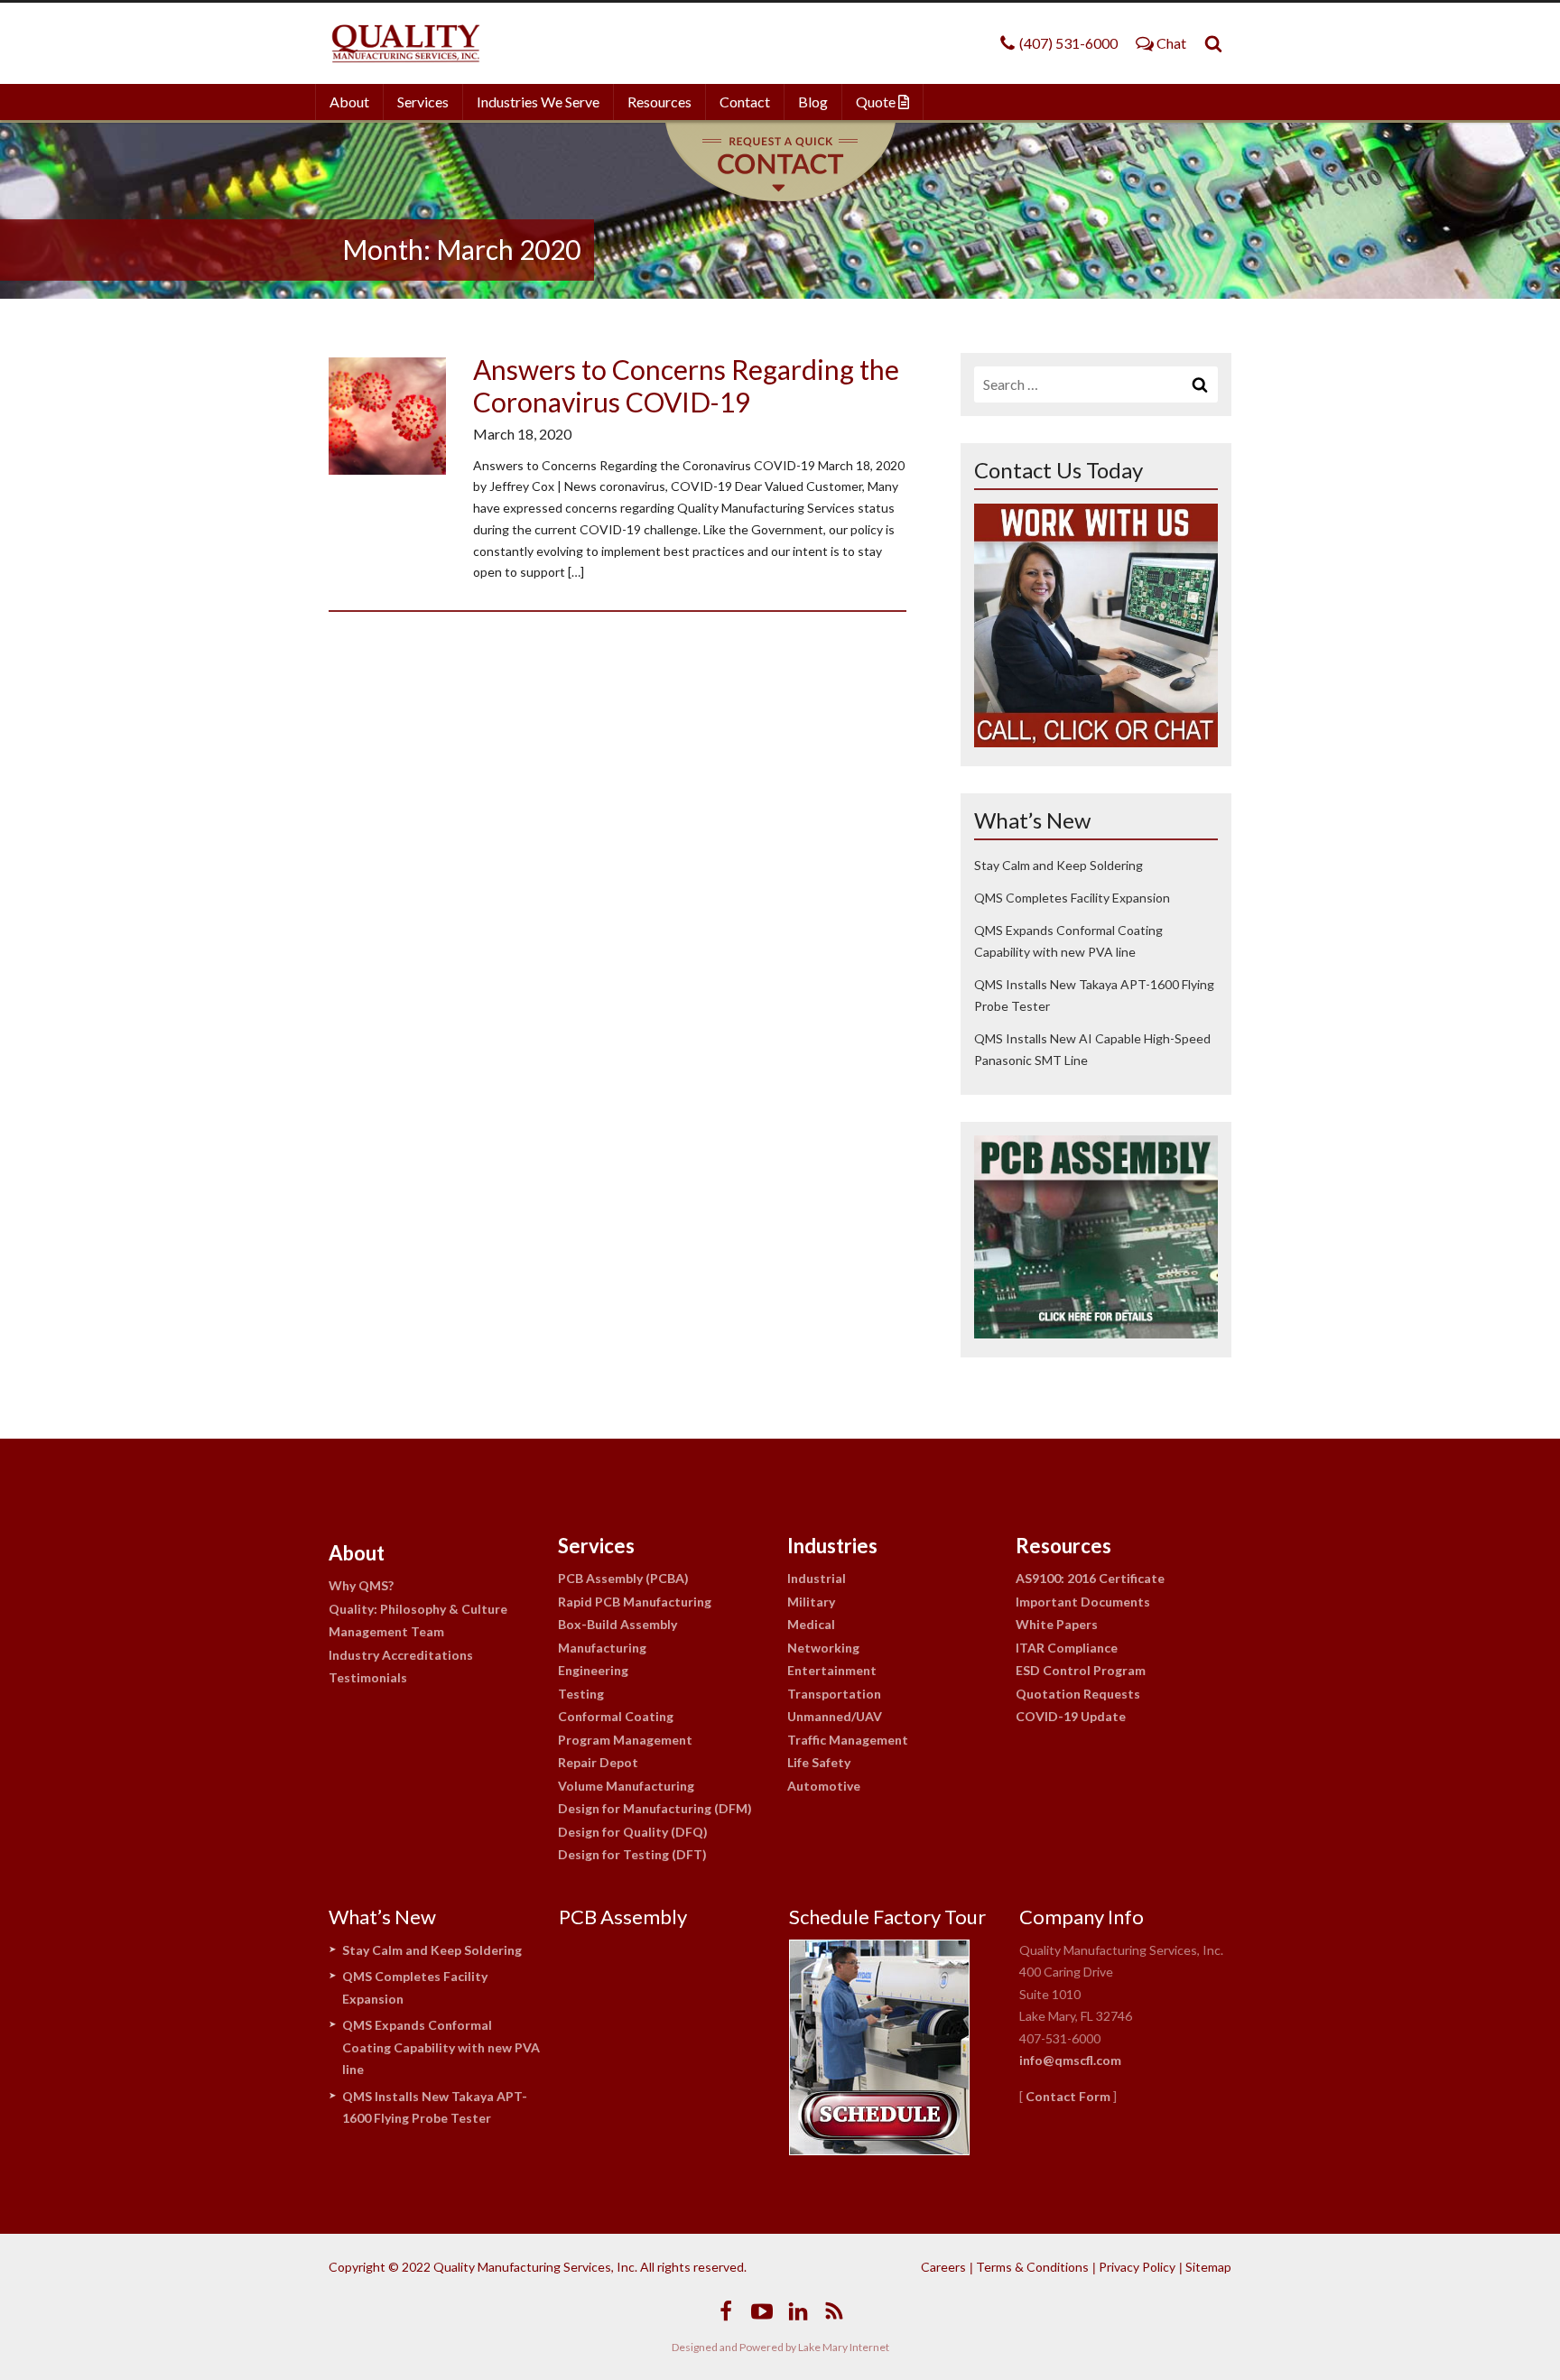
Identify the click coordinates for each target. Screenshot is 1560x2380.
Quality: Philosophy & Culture (418, 1609)
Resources (659, 102)
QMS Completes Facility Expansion (1072, 898)
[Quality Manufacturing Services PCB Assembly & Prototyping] (405, 43)
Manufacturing (602, 1648)
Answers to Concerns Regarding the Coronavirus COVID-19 (686, 385)
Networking (823, 1648)
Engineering (593, 1670)
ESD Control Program (1081, 1670)
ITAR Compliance (1067, 1648)
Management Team (386, 1631)
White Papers (1057, 1624)
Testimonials (368, 1677)
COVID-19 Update (1071, 1716)
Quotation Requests (1078, 1694)
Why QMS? (361, 1585)
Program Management (625, 1740)
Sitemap (1208, 2267)
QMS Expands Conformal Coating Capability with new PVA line (441, 2047)
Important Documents (1083, 1602)
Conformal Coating (616, 1716)
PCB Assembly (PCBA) (623, 1578)
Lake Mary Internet (844, 2347)
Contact (745, 102)
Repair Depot (598, 1762)
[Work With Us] (1096, 741)
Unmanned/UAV (835, 1716)
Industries (832, 1546)
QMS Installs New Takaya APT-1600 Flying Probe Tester (435, 2107)
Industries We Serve (538, 102)
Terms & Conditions (1032, 2267)
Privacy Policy (1137, 2267)
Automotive (824, 1786)
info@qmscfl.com (1070, 2060)
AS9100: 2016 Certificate (1090, 1578)
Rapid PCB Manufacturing (635, 1602)
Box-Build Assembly (617, 1624)
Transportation (834, 1694)
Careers (943, 2267)
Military (811, 1602)
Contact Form (1068, 2096)
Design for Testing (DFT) (632, 1854)
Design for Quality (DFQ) (633, 1832)
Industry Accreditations (401, 1655)
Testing (581, 1694)
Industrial (817, 1578)
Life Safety (819, 1762)
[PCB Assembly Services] (1096, 1333)
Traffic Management (848, 1740)
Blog (813, 102)
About (349, 102)
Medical (811, 1624)
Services (423, 102)
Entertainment (832, 1670)
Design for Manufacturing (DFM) (655, 1808)
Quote (877, 102)
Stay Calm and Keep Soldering (1059, 865)
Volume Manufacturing (626, 1786)
